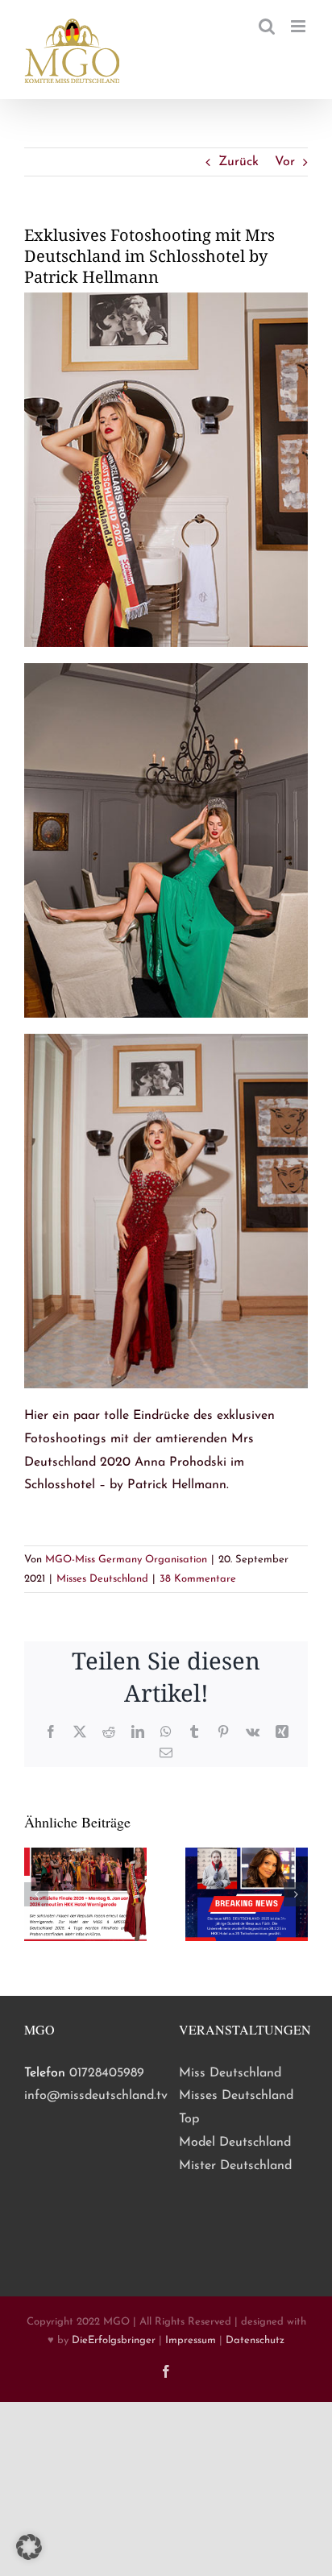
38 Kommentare (198, 1579)
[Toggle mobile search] (267, 26)
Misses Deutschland (102, 1579)
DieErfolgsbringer (114, 2340)
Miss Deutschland (230, 2073)
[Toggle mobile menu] (299, 26)
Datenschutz (255, 2340)
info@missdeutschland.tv (96, 2096)
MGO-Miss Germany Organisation (126, 1560)
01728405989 (107, 2073)
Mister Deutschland (235, 2166)
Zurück (239, 162)
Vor (285, 162)
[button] (36, 1894)
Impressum (191, 2340)
